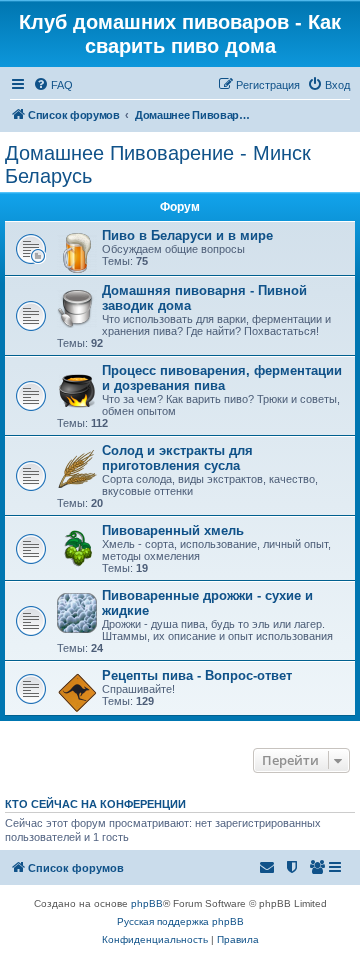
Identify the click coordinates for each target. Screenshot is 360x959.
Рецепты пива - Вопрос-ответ (197, 675)
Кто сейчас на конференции (95, 804)
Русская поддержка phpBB (180, 921)
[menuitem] (53, 85)
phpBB (147, 903)
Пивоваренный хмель (173, 530)
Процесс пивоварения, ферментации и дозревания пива (222, 378)
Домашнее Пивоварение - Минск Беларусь (158, 164)
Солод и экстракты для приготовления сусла (177, 458)
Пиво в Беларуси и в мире (187, 235)
